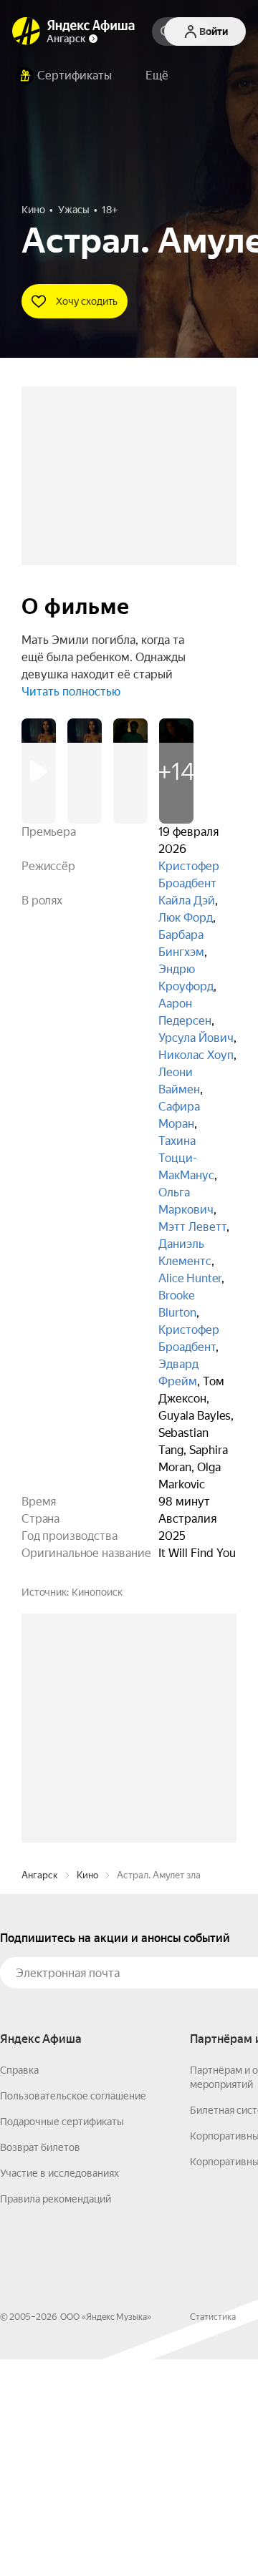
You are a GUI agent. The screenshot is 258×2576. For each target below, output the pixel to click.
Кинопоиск (97, 1592)
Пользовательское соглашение (73, 2313)
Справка (19, 2287)
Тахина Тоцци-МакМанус (186, 1158)
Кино (87, 2092)
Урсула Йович (196, 1038)
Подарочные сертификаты (62, 2338)
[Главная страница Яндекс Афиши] (27, 31)
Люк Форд (186, 918)
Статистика (213, 2534)
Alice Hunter (190, 1278)
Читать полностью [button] (71, 692)
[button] (157, 76)
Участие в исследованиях (59, 2390)
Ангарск (40, 2092)
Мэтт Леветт (192, 1227)
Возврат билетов (40, 2364)
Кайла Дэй (187, 901)
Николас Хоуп (196, 1055)
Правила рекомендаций (56, 2416)
